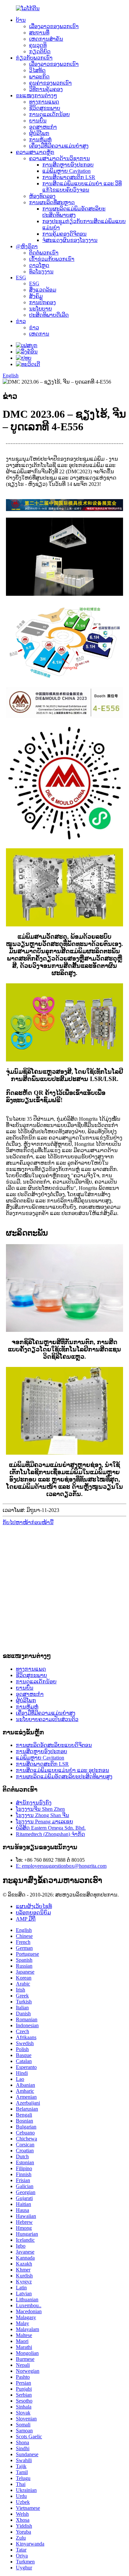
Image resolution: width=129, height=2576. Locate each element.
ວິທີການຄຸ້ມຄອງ (46, 89)
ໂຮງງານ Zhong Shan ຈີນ (43, 1815)
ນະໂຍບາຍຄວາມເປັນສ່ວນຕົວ (47, 1719)
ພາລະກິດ (39, 77)
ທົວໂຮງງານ (41, 272)
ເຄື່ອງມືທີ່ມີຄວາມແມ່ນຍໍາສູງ (59, 146)
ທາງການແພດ (44, 102)
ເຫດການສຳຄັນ (46, 39)
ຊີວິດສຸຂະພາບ (45, 108)
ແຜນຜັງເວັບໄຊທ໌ (34, 1906)
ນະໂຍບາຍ (41, 309)
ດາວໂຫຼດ (39, 265)
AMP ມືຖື (26, 1919)
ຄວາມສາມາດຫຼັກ (35, 152)
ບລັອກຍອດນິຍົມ (33, 1913)
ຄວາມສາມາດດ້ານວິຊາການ (60, 158)
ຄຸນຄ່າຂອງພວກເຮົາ (50, 83)
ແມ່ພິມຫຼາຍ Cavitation (66, 171)
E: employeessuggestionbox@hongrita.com (61, 1866)
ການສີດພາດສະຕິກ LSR (69, 177)
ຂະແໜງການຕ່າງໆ (37, 95)
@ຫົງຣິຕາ (27, 246)
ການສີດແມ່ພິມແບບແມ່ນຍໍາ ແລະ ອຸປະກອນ (63, 1770)
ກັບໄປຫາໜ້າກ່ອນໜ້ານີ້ (28, 1522)
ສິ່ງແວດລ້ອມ (43, 290)
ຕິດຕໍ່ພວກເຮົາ (44, 253)
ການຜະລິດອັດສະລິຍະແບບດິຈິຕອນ (54, 1745)
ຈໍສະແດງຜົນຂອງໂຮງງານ (70, 240)
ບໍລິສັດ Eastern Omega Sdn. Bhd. (51, 1828)
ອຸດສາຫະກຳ (43, 127)
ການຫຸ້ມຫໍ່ (40, 140)
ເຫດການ (39, 334)
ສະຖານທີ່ (39, 33)
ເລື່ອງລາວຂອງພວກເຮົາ (54, 26)
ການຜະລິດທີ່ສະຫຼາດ (52, 202)
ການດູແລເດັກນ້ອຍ (49, 114)
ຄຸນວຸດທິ (38, 45)
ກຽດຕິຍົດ (40, 51)
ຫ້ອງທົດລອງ (42, 196)
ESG (21, 278)
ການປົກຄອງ (43, 302)
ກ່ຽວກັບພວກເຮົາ (34, 58)
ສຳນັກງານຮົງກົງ (34, 1803)
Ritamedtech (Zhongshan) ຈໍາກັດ (50, 1834)
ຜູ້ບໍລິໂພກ (39, 133)
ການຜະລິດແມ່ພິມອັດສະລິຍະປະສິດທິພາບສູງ (64, 1777)
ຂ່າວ (21, 321)
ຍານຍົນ (38, 121)
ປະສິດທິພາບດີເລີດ (49, 315)
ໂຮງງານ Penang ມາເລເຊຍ (44, 1822)
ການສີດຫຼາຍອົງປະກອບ (68, 165)
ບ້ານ (21, 20)
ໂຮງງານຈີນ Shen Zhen (40, 1809)
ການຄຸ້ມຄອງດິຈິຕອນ (64, 234)
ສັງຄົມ (36, 296)
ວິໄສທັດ (37, 70)
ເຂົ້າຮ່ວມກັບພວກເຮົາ (52, 259)
